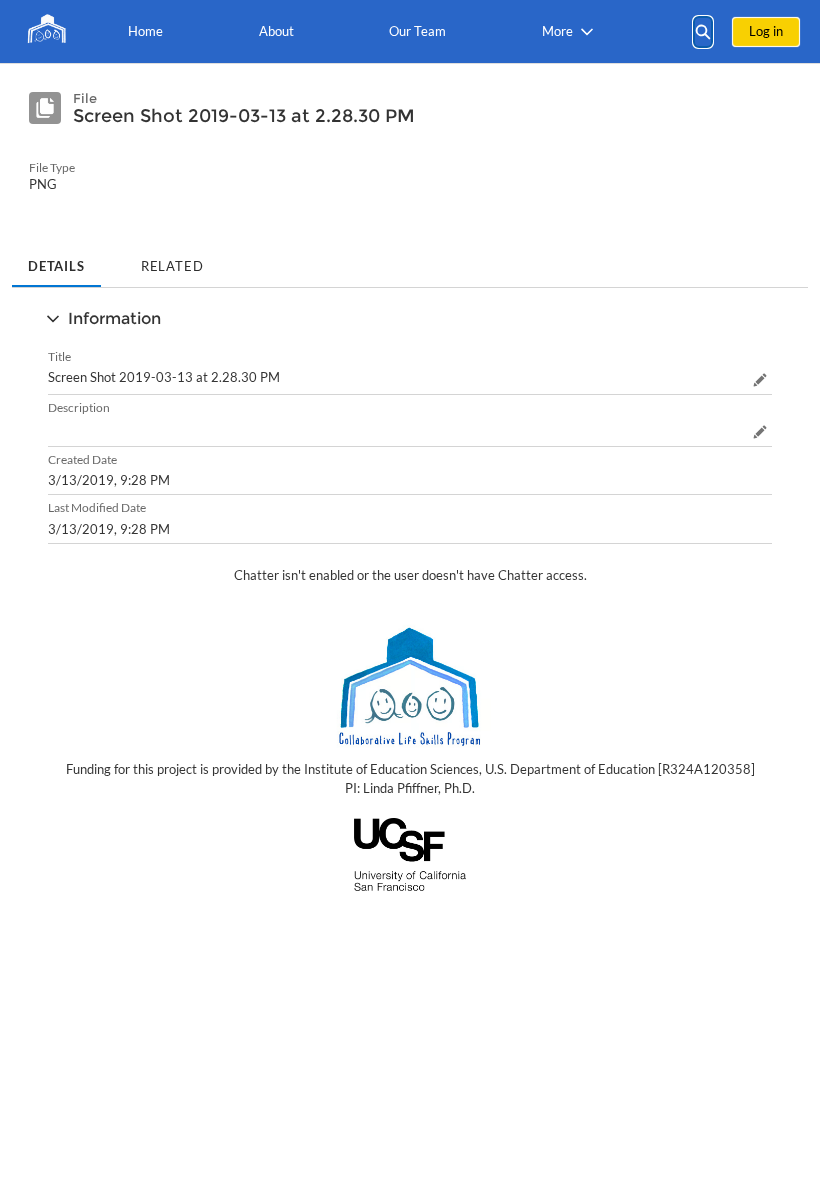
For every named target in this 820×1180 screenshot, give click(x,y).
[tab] (56, 260)
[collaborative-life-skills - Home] (45, 31)
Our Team (417, 31)
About (276, 31)
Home (145, 31)
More (557, 31)
